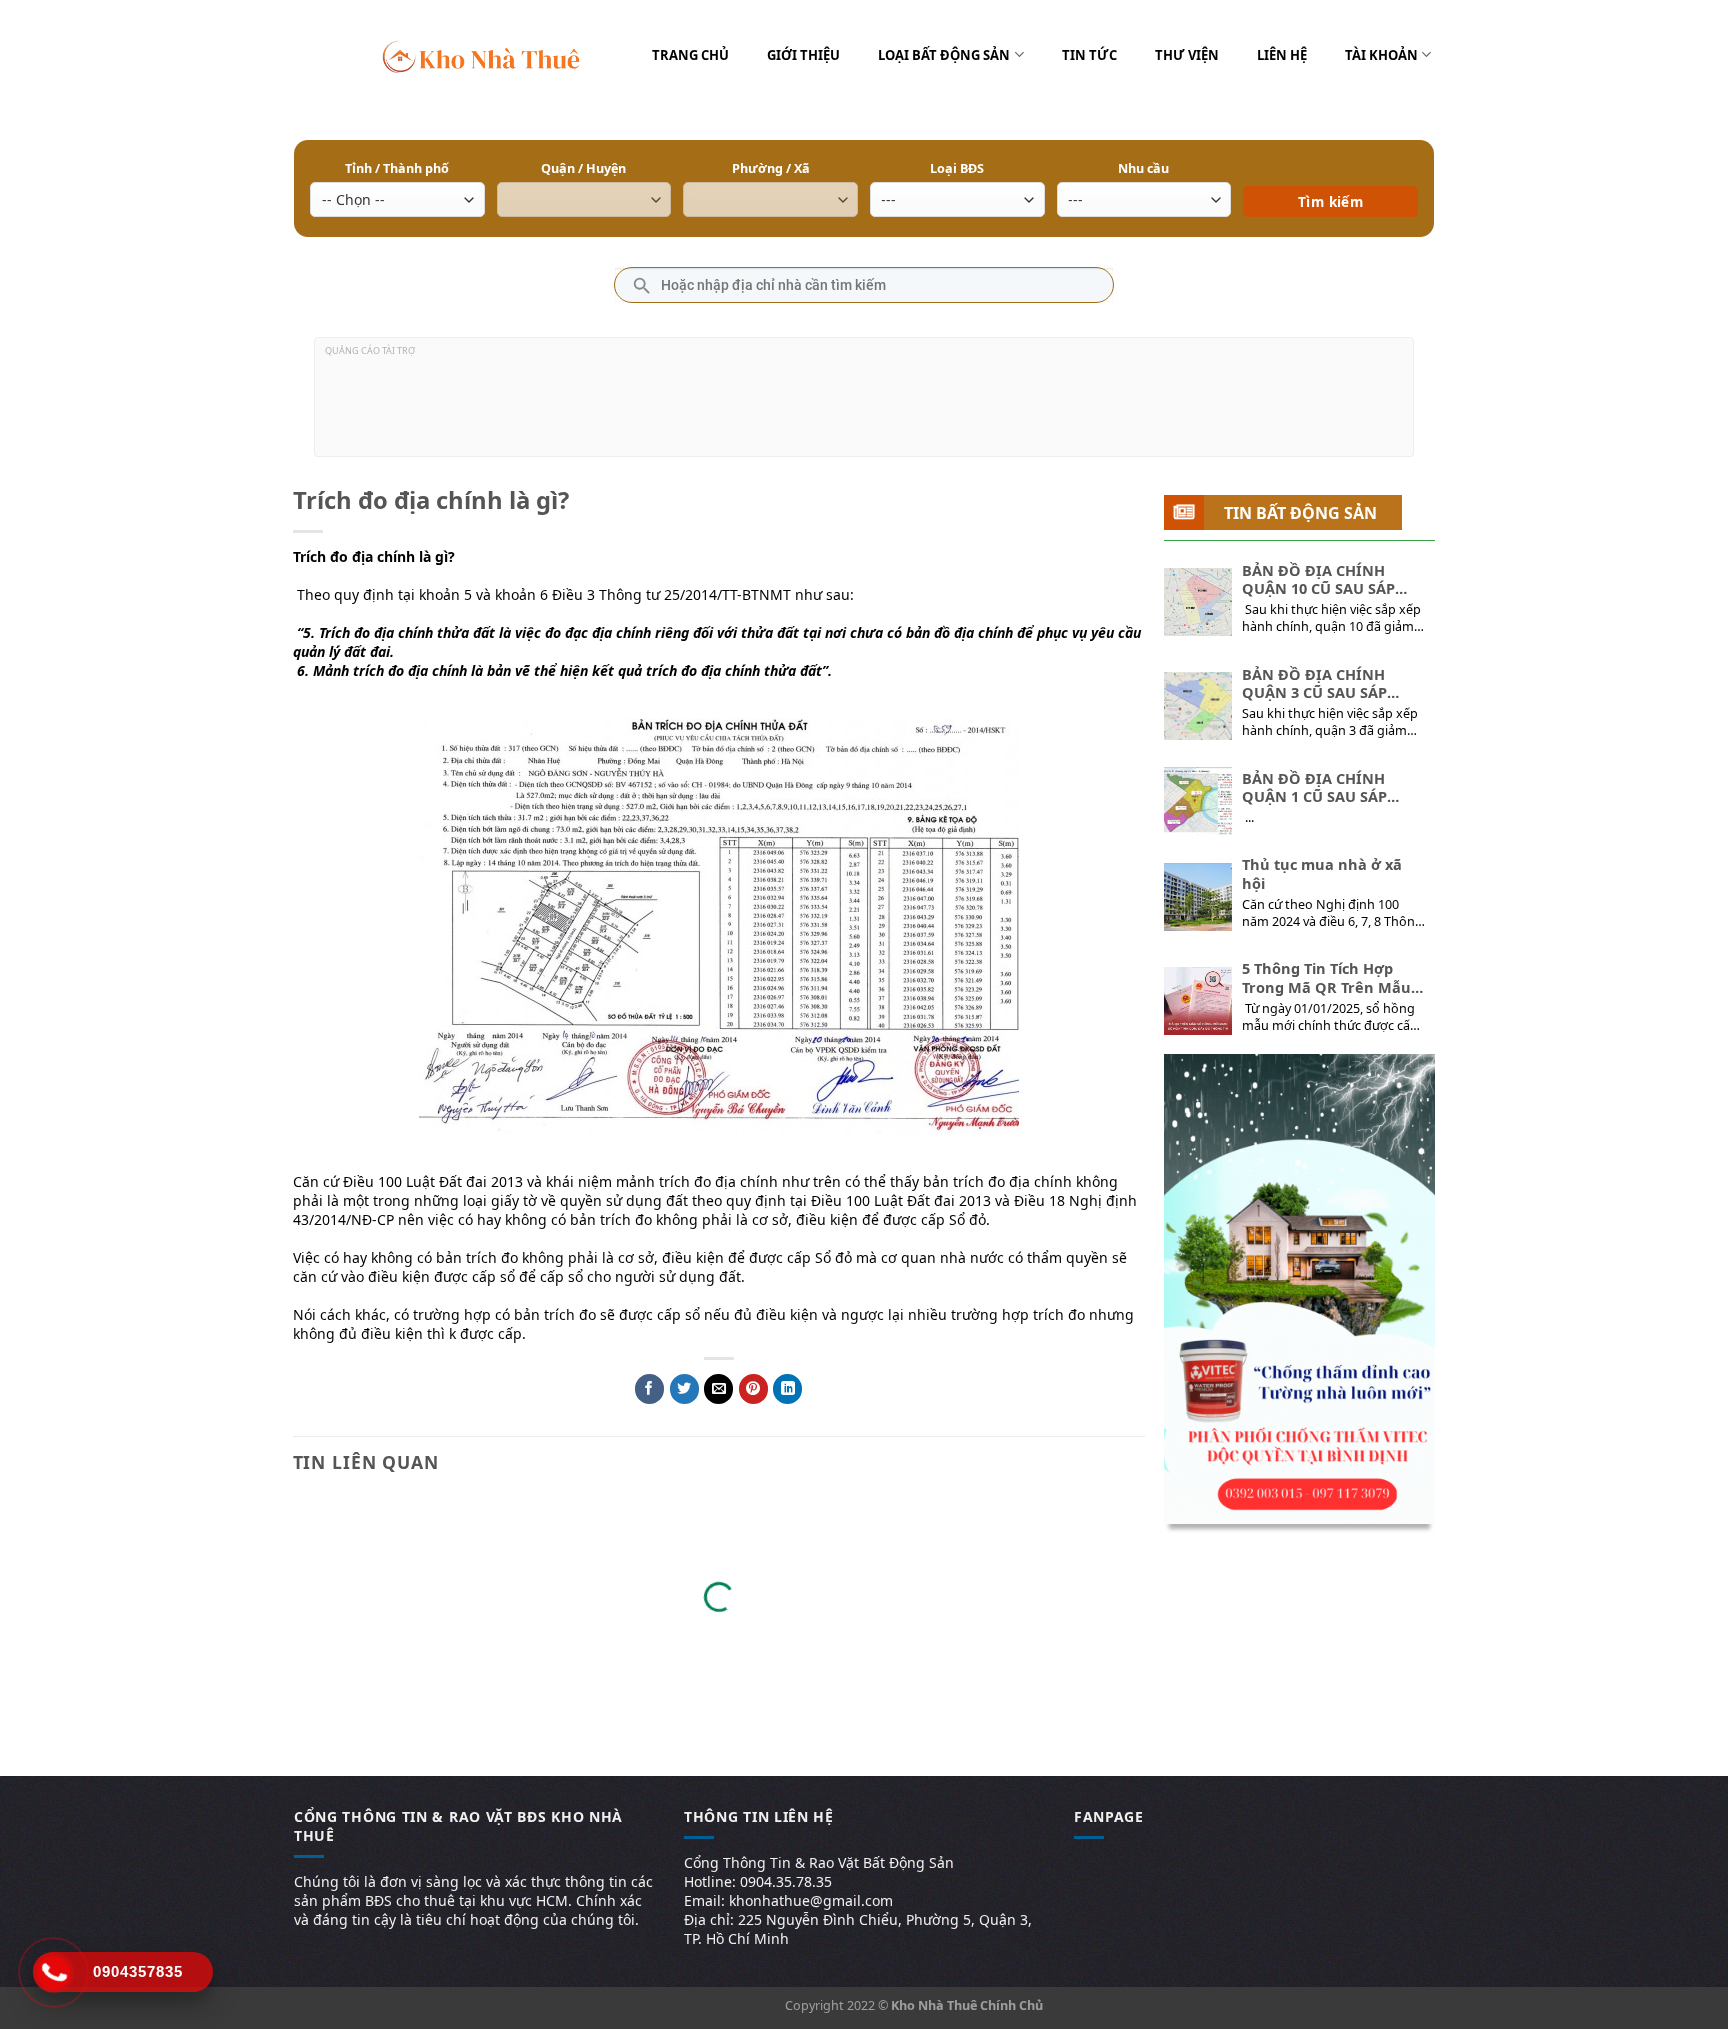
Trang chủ (690, 55)
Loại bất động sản (944, 55)
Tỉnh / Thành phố (397, 168)
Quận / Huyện (583, 168)
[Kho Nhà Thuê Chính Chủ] (481, 55)
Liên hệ (1282, 55)
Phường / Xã (771, 168)
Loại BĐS (957, 168)
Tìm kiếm (1330, 172)
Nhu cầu (1143, 168)
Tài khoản (1381, 55)
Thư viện (1187, 55)
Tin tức (1089, 55)
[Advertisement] (864, 405)
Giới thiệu (803, 55)
